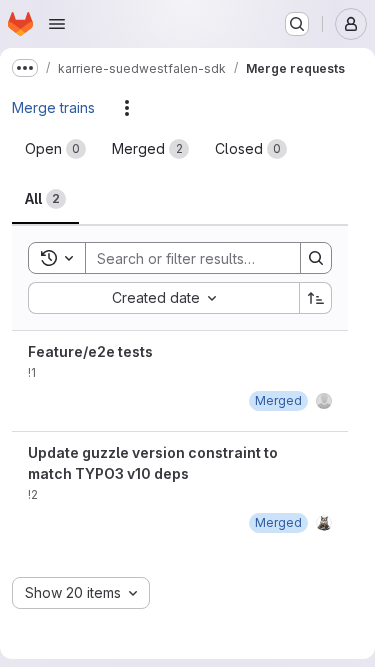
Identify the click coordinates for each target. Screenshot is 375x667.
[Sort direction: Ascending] (316, 298)
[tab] (55, 149)
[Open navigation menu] (57, 24)
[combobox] (163, 298)
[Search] (316, 258)
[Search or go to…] (297, 24)
